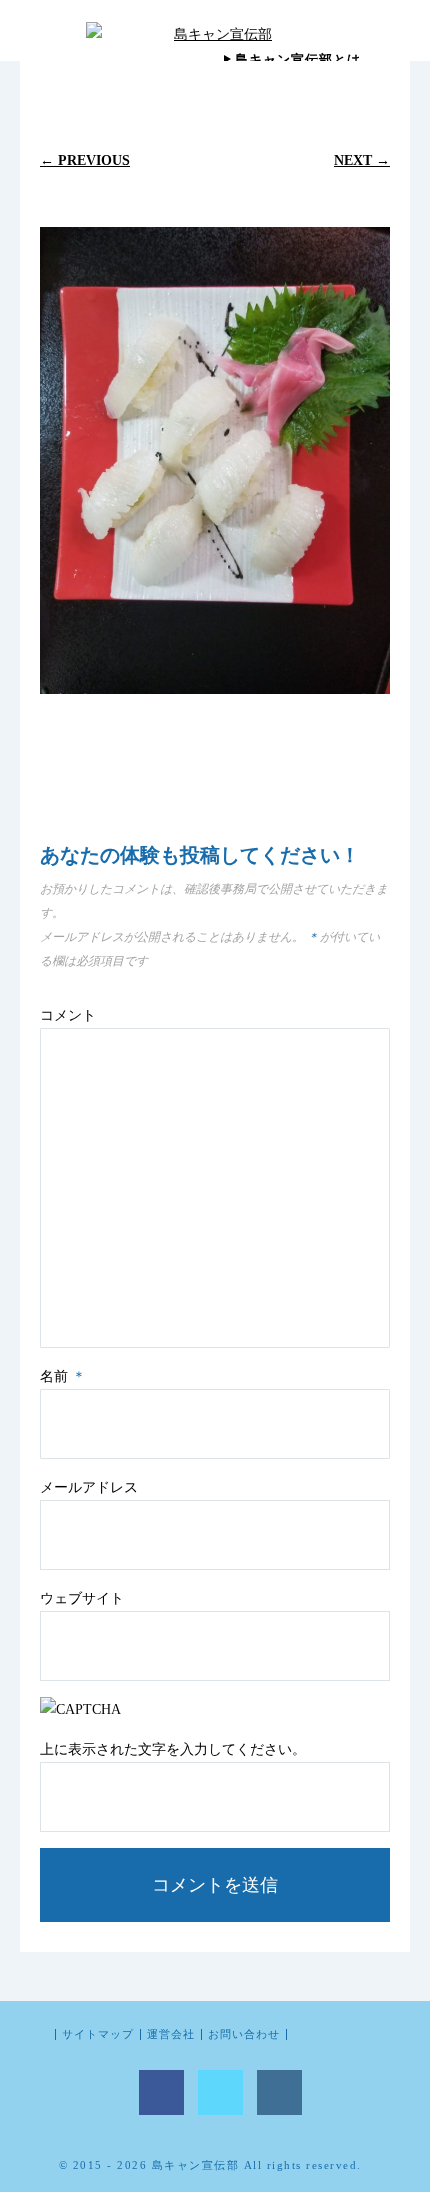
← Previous (85, 160)
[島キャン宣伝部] (215, 34)
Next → (362, 160)
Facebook (161, 2092)
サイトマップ (98, 2034)
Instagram (279, 2092)
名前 (63, 1376)
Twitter (220, 2092)
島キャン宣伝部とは (298, 59)
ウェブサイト (82, 1598)
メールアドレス (89, 1487)
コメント (68, 1015)
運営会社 (171, 2034)
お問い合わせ (244, 2034)
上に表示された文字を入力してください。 (173, 1749)
